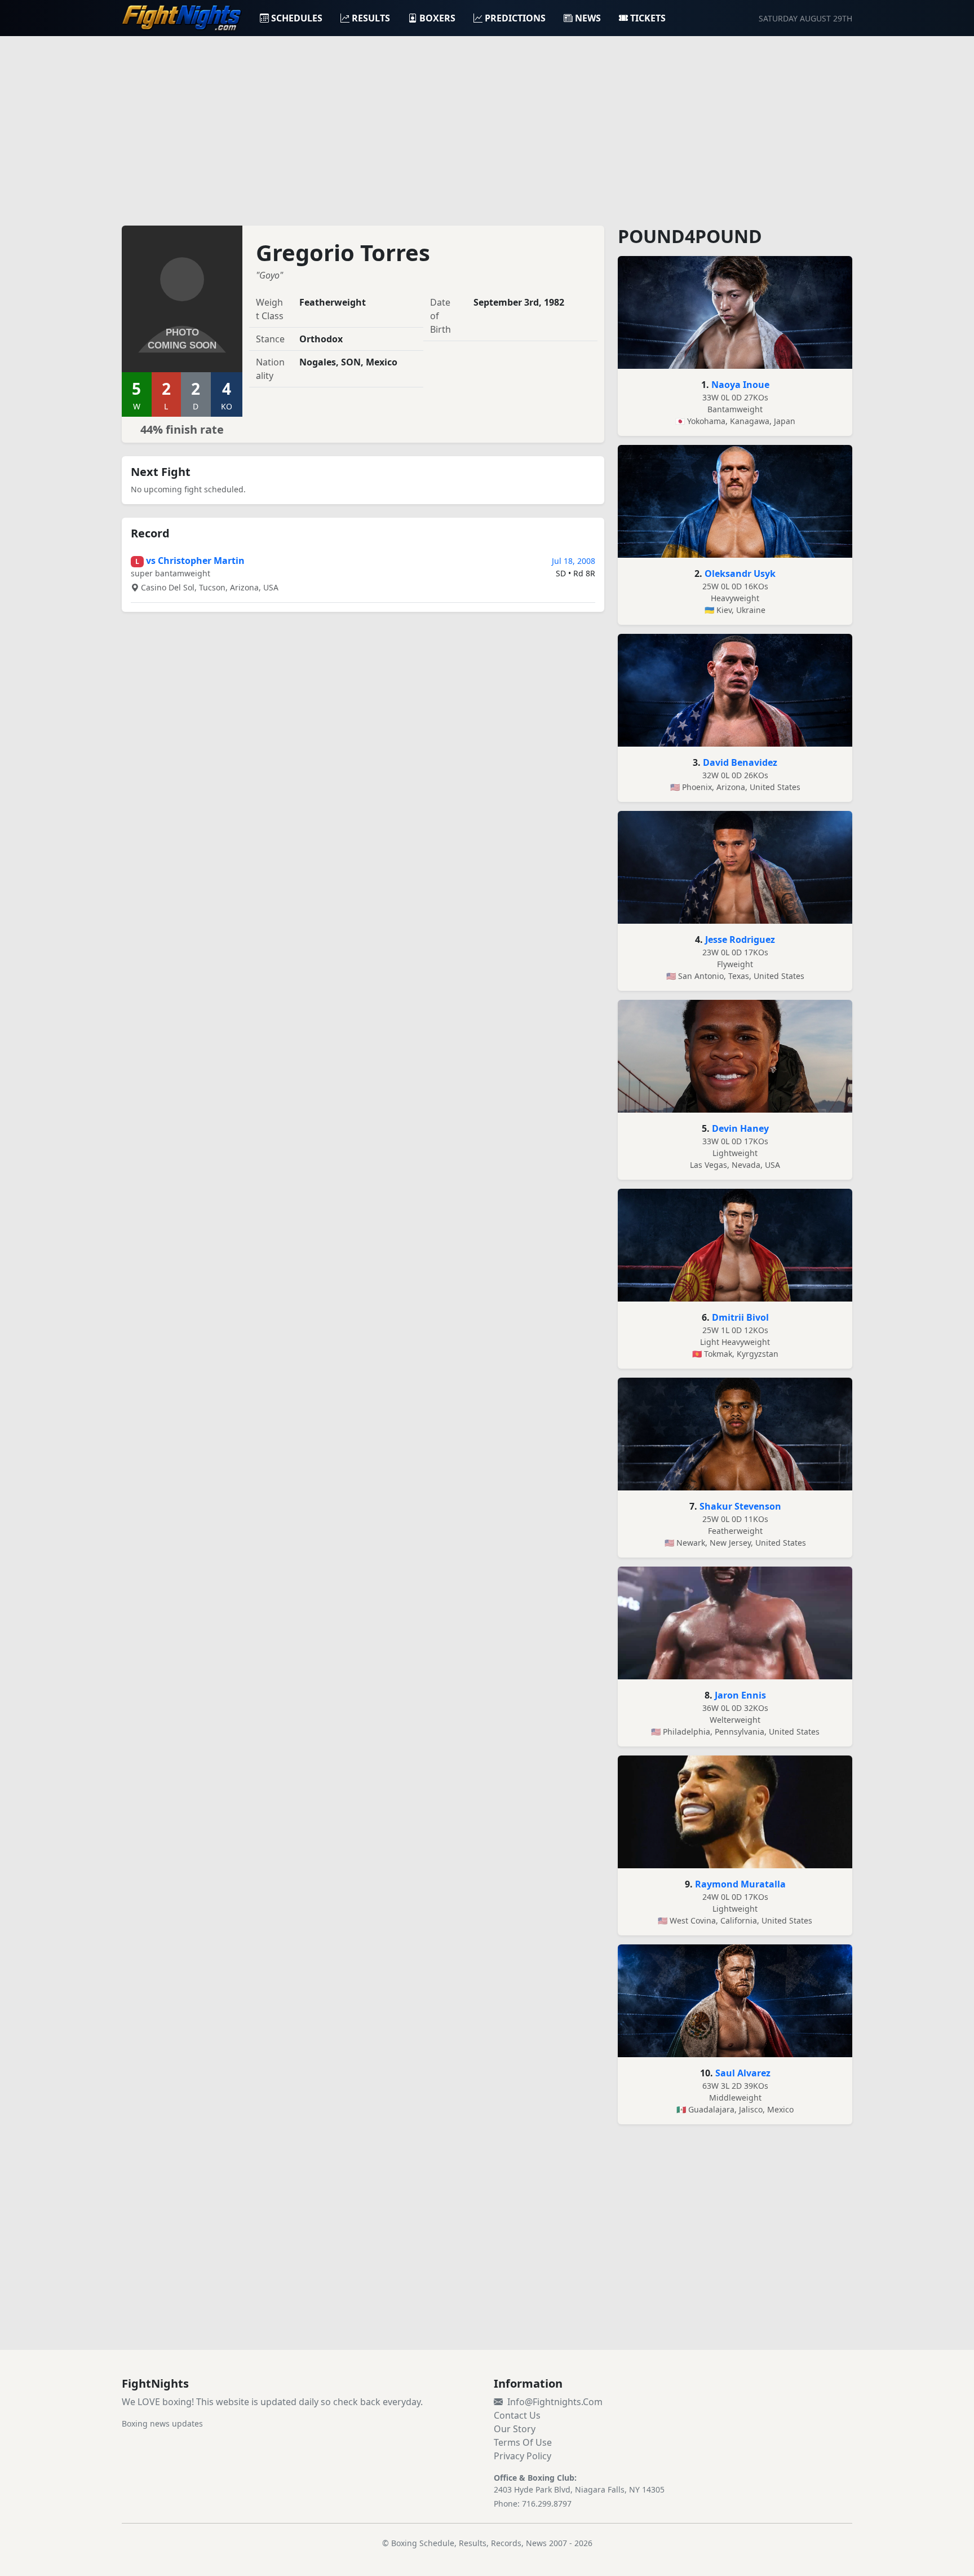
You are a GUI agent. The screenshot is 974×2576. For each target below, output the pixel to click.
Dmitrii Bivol (740, 1317)
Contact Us (517, 2415)
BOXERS (437, 18)
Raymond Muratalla (740, 1884)
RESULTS (371, 18)
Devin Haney (740, 1128)
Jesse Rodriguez (740, 939)
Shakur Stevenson (740, 1506)
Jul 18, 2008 (574, 561)
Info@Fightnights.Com (555, 2402)
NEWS (588, 18)
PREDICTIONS (515, 18)
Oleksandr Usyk (740, 574)
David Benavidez (740, 762)
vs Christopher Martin (195, 561)
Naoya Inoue (740, 385)
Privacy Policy (523, 2456)
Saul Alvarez (743, 2073)
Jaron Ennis (740, 1695)
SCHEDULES (297, 18)
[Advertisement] (487, 124)
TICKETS (648, 18)
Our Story (515, 2429)
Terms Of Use (523, 2442)
